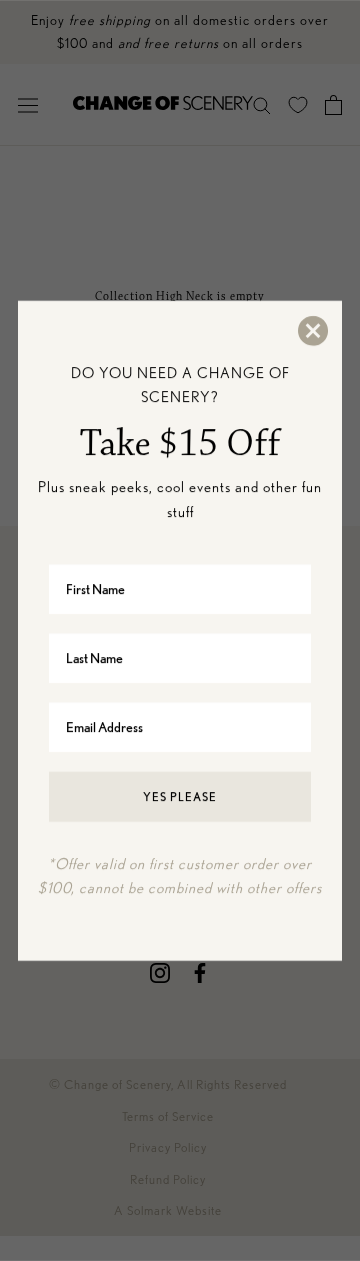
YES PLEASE (180, 795)
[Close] (312, 330)
